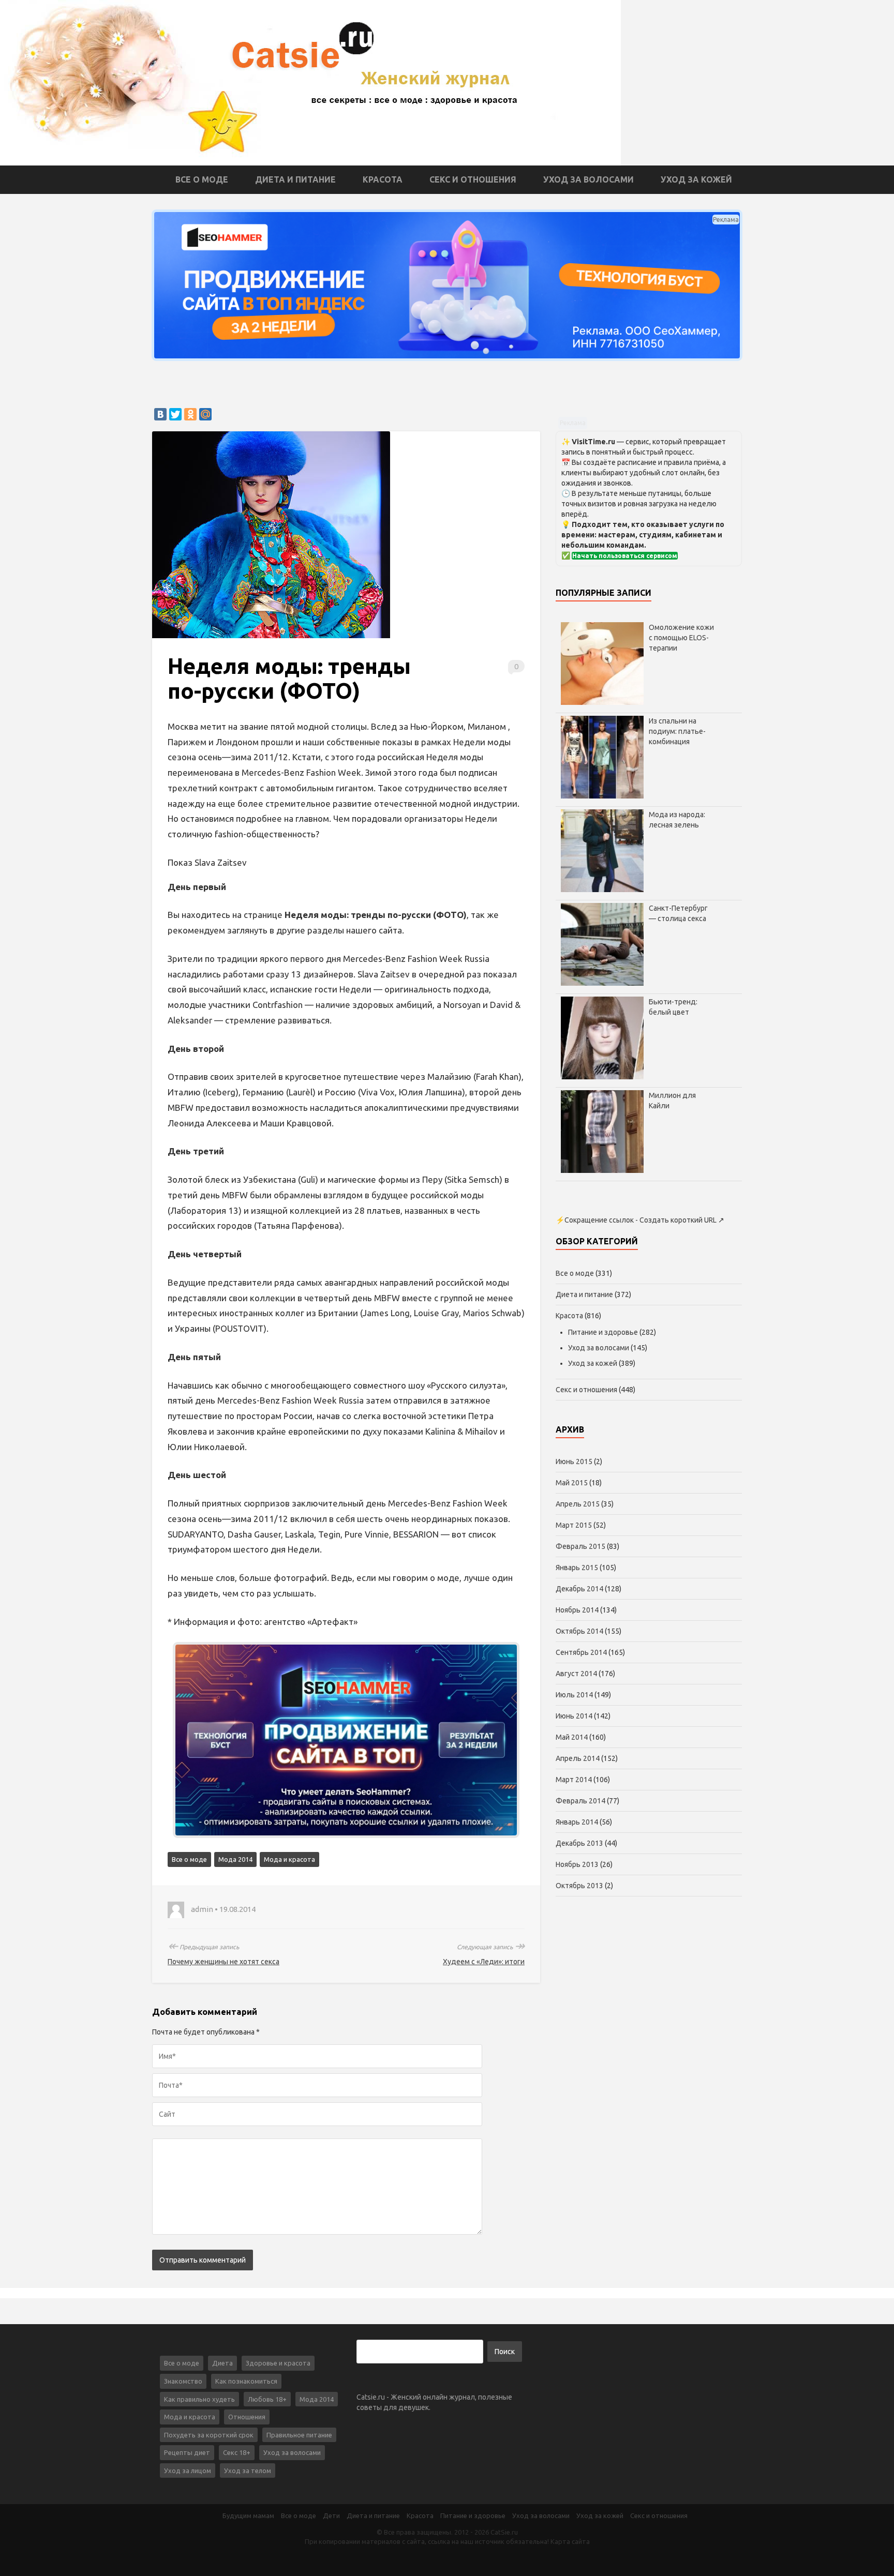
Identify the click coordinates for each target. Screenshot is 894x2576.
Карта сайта (570, 2541)
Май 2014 (572, 1737)
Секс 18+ (237, 2452)
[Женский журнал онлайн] (310, 82)
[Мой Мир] (205, 414)
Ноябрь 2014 (577, 1610)
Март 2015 (574, 1525)
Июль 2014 (574, 1695)
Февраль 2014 (580, 1801)
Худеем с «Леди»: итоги (484, 1962)
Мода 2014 (235, 1859)
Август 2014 (576, 1674)
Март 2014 (574, 1780)
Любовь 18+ (267, 2399)
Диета (222, 2363)
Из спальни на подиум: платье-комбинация (677, 731)
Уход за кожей (696, 179)
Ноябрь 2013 (577, 1864)
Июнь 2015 (574, 1462)
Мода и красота (289, 1859)
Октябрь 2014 (579, 1631)
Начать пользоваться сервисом (625, 556)
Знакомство (183, 2381)
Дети (331, 2515)
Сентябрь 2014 (581, 1652)
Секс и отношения (473, 179)
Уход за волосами (588, 179)
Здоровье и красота (278, 2363)
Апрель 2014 (578, 1758)
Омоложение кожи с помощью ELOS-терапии (681, 638)
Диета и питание (295, 179)
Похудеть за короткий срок (209, 2435)
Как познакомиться (246, 2381)
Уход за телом (248, 2470)
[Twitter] (175, 414)
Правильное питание (299, 2435)
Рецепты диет (187, 2452)
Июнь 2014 (574, 1716)
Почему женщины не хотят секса (224, 1962)
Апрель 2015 (578, 1504)
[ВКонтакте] (160, 414)
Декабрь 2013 (579, 1843)
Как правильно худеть (199, 2399)
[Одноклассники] (190, 414)
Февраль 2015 (580, 1546)
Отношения (247, 2417)
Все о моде (202, 179)
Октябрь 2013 (579, 1886)
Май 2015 (572, 1483)
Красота (383, 179)
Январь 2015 (577, 1568)
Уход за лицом (188, 2470)
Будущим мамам (248, 2515)
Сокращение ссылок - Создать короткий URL (640, 1220)
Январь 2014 (577, 1822)
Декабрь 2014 (579, 1589)
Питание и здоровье (603, 1332)
